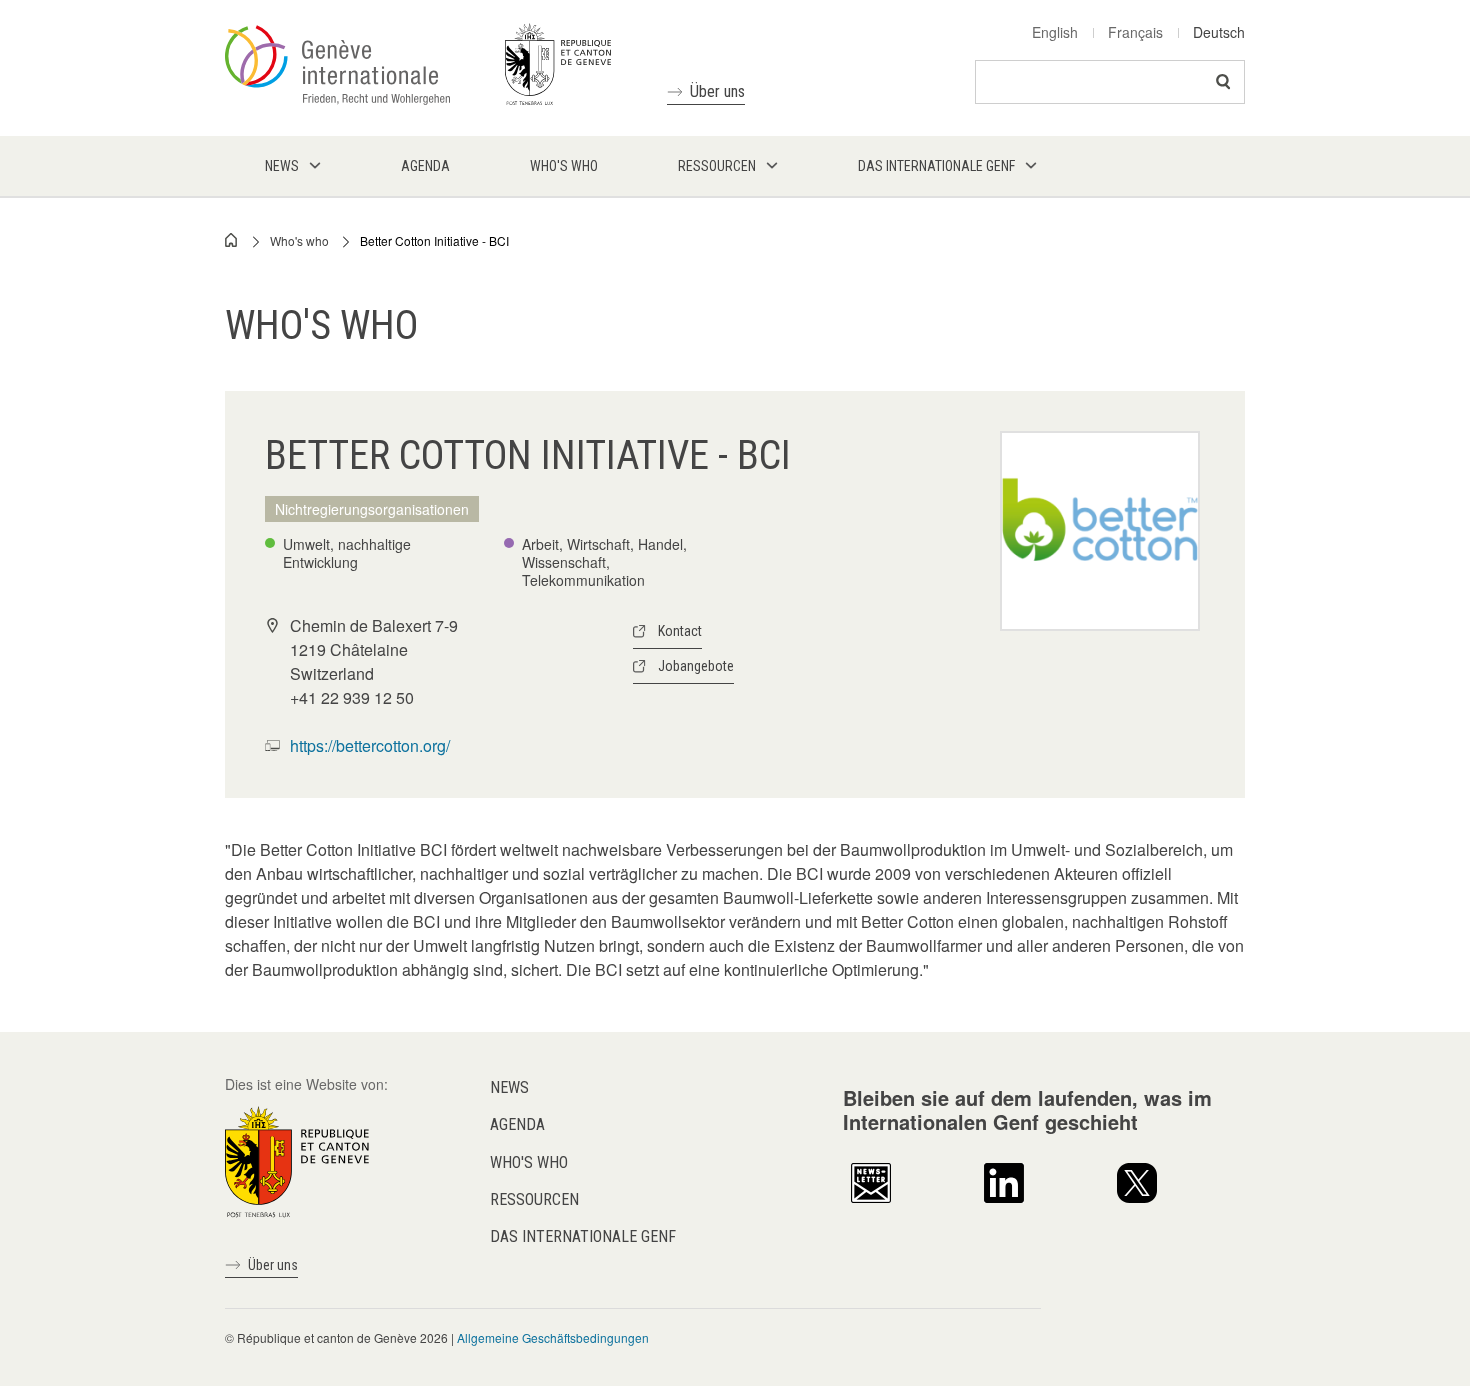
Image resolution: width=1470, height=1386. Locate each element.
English (1055, 32)
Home (232, 240)
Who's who (299, 240)
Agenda (517, 1124)
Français (1135, 32)
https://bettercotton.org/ (370, 745)
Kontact (680, 631)
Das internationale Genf (583, 1236)
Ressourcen (534, 1199)
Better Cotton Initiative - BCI (434, 240)
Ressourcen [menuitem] (717, 166)
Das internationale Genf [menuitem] (936, 166)
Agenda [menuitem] (425, 166)
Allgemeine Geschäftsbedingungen (553, 1337)
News (509, 1087)
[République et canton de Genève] (297, 1160)
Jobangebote (696, 666)
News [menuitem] (282, 166)
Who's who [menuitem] (564, 166)
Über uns (717, 91)
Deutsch (1219, 32)
